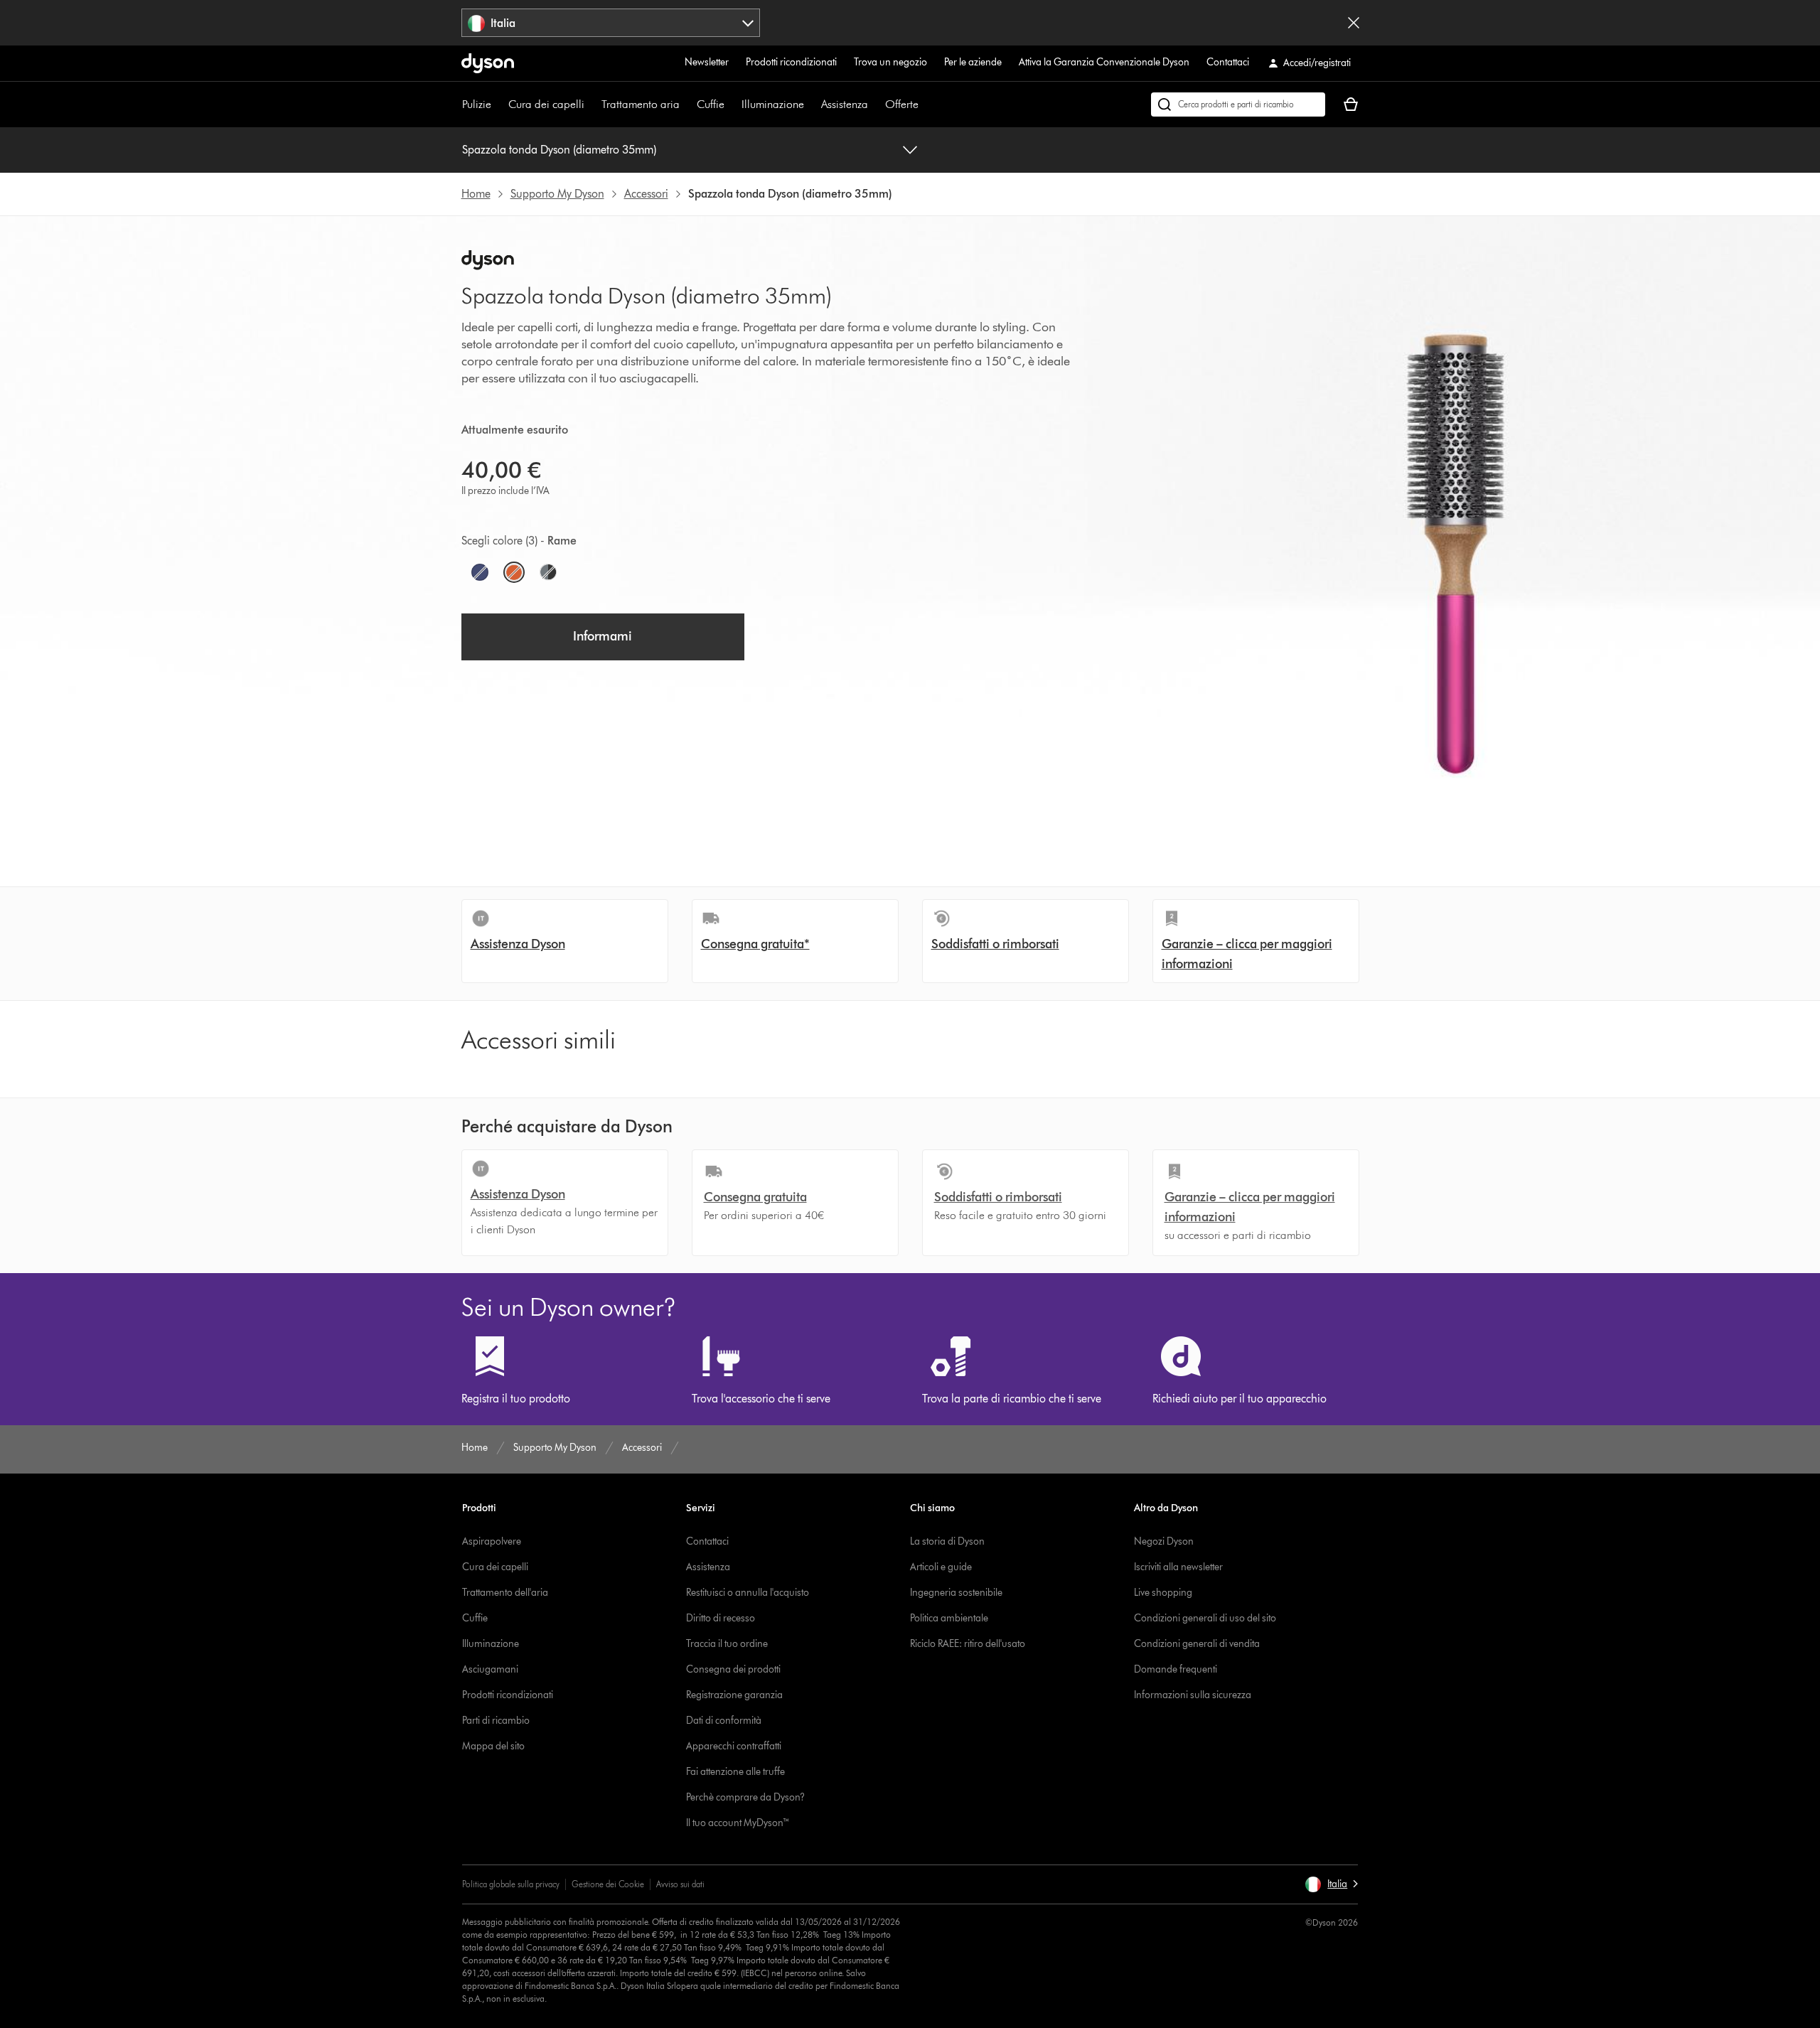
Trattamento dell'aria (505, 1593)
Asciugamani (490, 1669)
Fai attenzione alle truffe (735, 1772)
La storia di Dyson (947, 1541)
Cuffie (711, 104)
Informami (603, 636)
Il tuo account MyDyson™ (738, 1823)
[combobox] (611, 23)
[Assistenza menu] (875, 104)
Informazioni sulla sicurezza (1193, 1695)
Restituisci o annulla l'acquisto (748, 1593)
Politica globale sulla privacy (511, 1884)
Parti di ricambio (496, 1721)
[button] (1331, 1884)
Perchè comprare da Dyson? (745, 1797)
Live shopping (1163, 1593)
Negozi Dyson (1164, 1541)
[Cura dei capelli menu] (591, 104)
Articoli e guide (941, 1567)
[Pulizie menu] (498, 104)
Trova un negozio (890, 62)
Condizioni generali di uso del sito (1205, 1618)
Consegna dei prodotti (733, 1669)
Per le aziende (973, 62)
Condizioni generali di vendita (1197, 1644)
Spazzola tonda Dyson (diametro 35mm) (559, 150)
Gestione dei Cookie (608, 1884)
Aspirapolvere (492, 1541)
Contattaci (1228, 62)
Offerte (902, 104)
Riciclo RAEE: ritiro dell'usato (968, 1644)
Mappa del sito (493, 1746)
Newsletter (707, 62)
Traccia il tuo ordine (727, 1644)
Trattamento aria (641, 104)
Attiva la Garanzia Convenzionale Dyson (1104, 62)
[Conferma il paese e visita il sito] (1354, 23)
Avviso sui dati (680, 1884)
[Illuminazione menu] (811, 104)
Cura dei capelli (546, 104)
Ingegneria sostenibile (956, 1593)
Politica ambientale (949, 1618)
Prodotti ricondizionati (791, 62)
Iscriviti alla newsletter (1178, 1567)
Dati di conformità (724, 1721)
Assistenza (845, 104)
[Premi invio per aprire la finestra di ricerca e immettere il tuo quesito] (1238, 104)
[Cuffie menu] (732, 104)
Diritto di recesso (721, 1618)
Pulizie (477, 104)
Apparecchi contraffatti (734, 1746)
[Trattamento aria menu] (687, 104)
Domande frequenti (1176, 1669)
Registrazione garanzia (734, 1695)
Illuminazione (773, 104)
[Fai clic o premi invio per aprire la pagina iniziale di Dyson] (488, 63)
